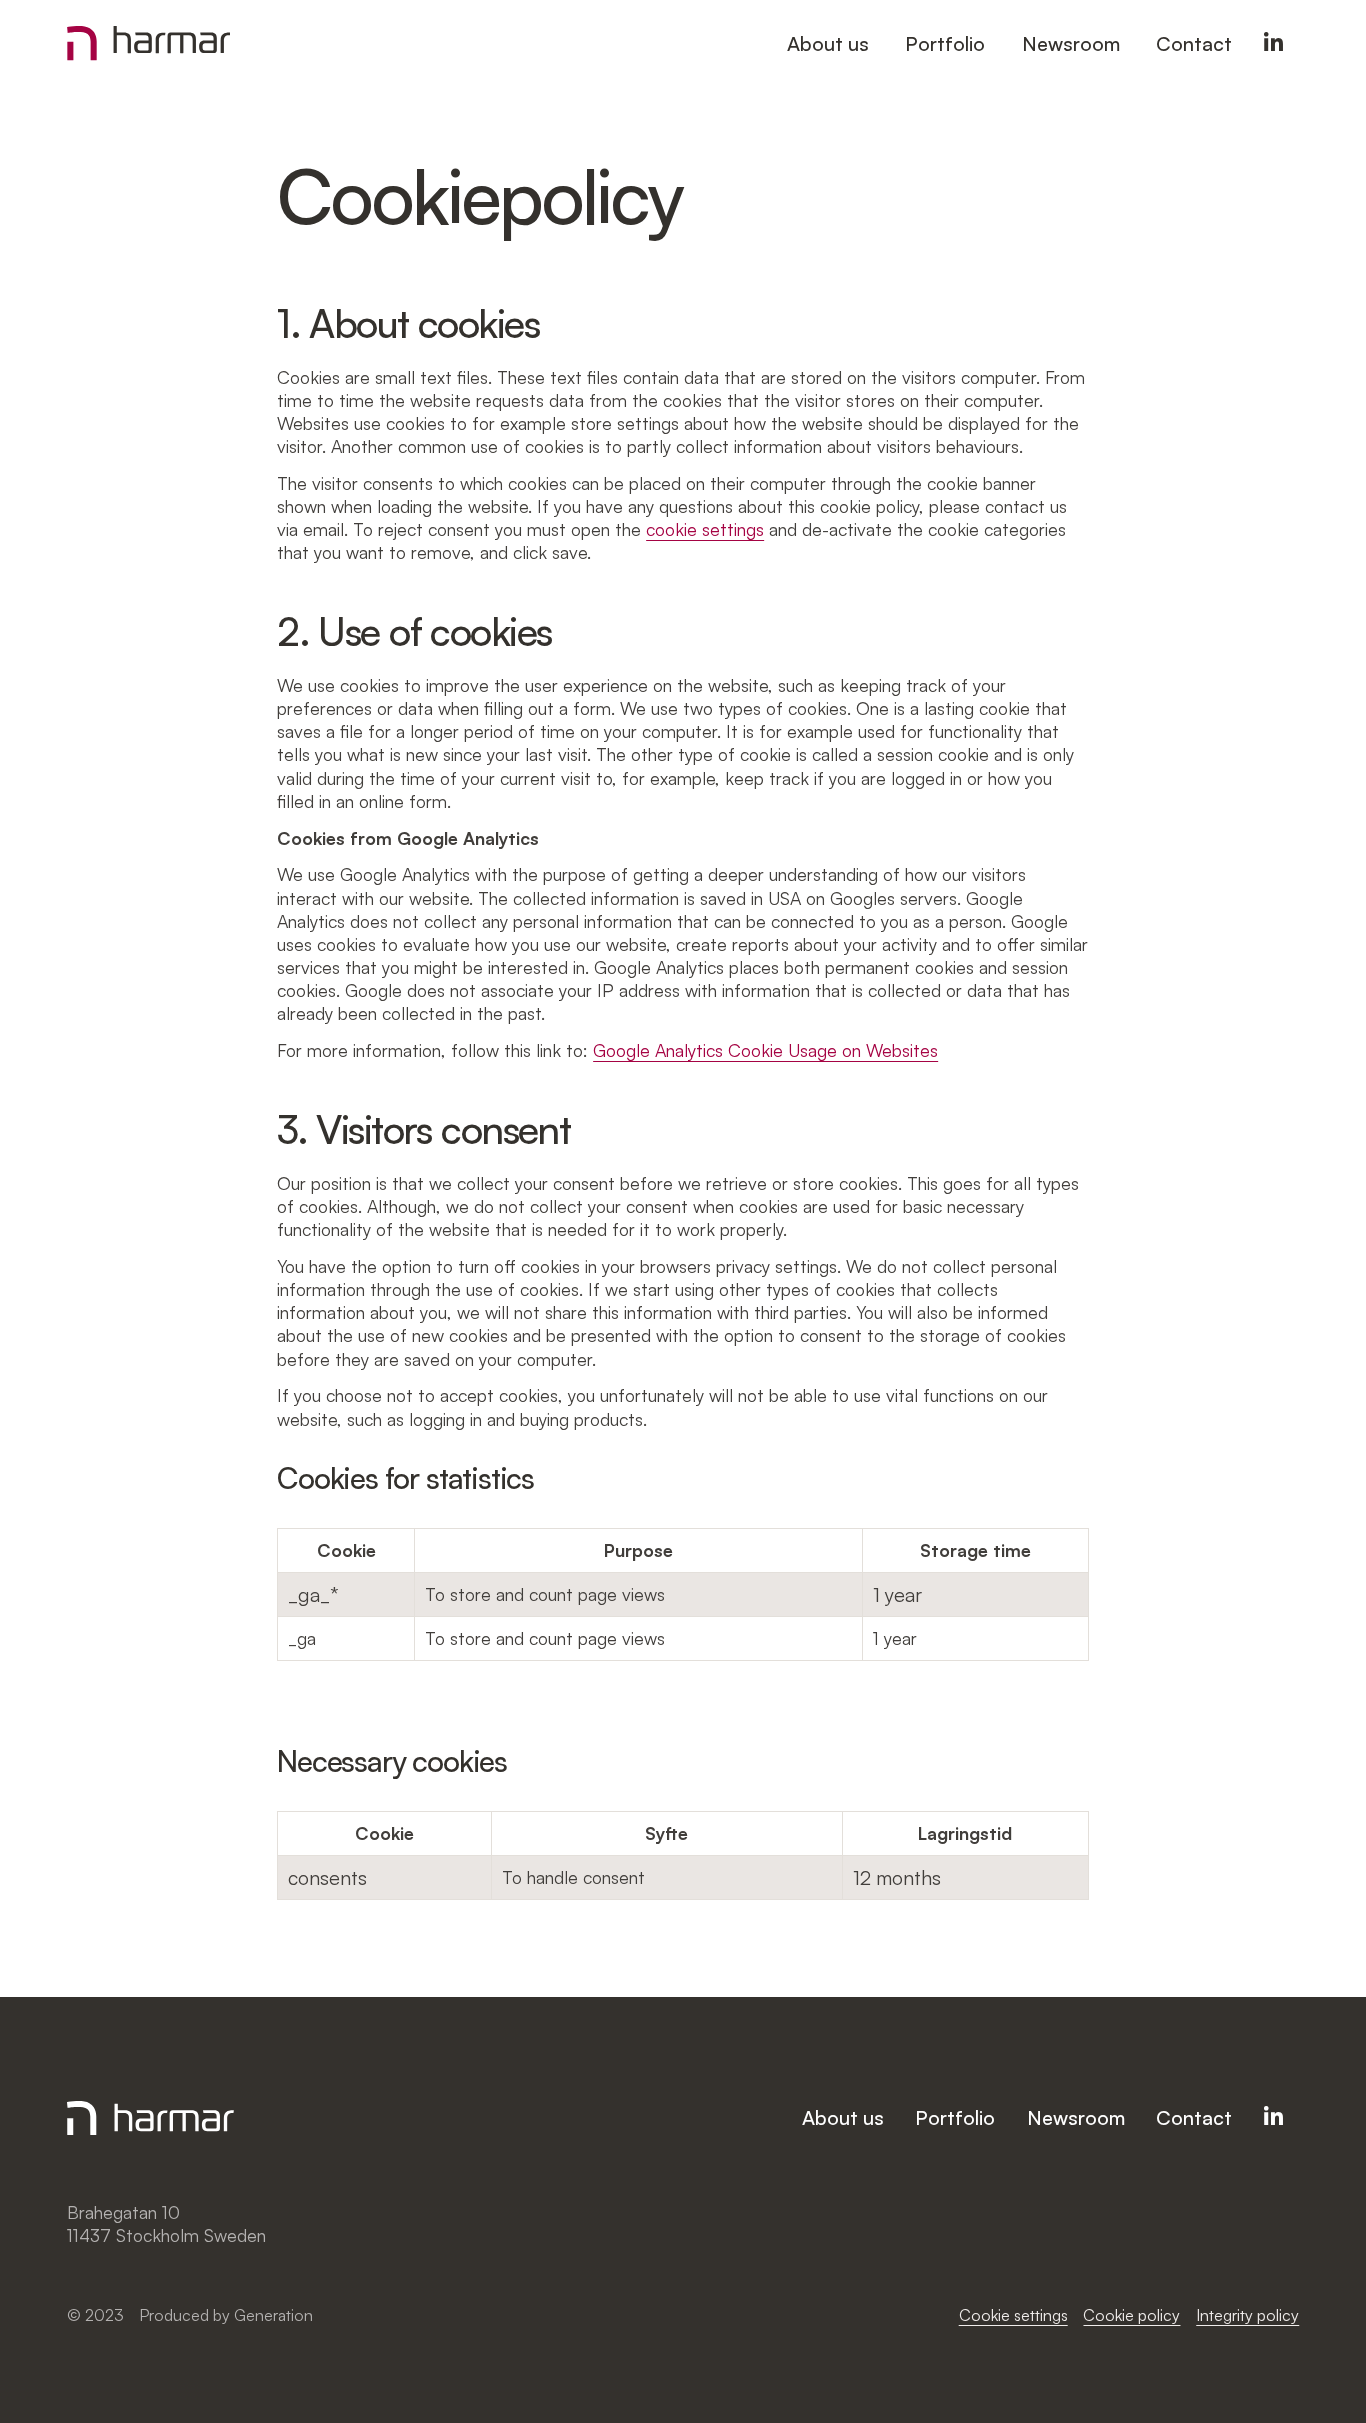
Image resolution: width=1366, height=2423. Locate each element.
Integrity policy (1247, 2315)
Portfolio (945, 43)
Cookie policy (1131, 2315)
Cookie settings (1013, 2315)
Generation (273, 2315)
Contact (1194, 43)
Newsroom (1071, 43)
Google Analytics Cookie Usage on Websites (765, 1050)
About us (828, 43)
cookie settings (705, 529)
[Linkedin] (1273, 43)
